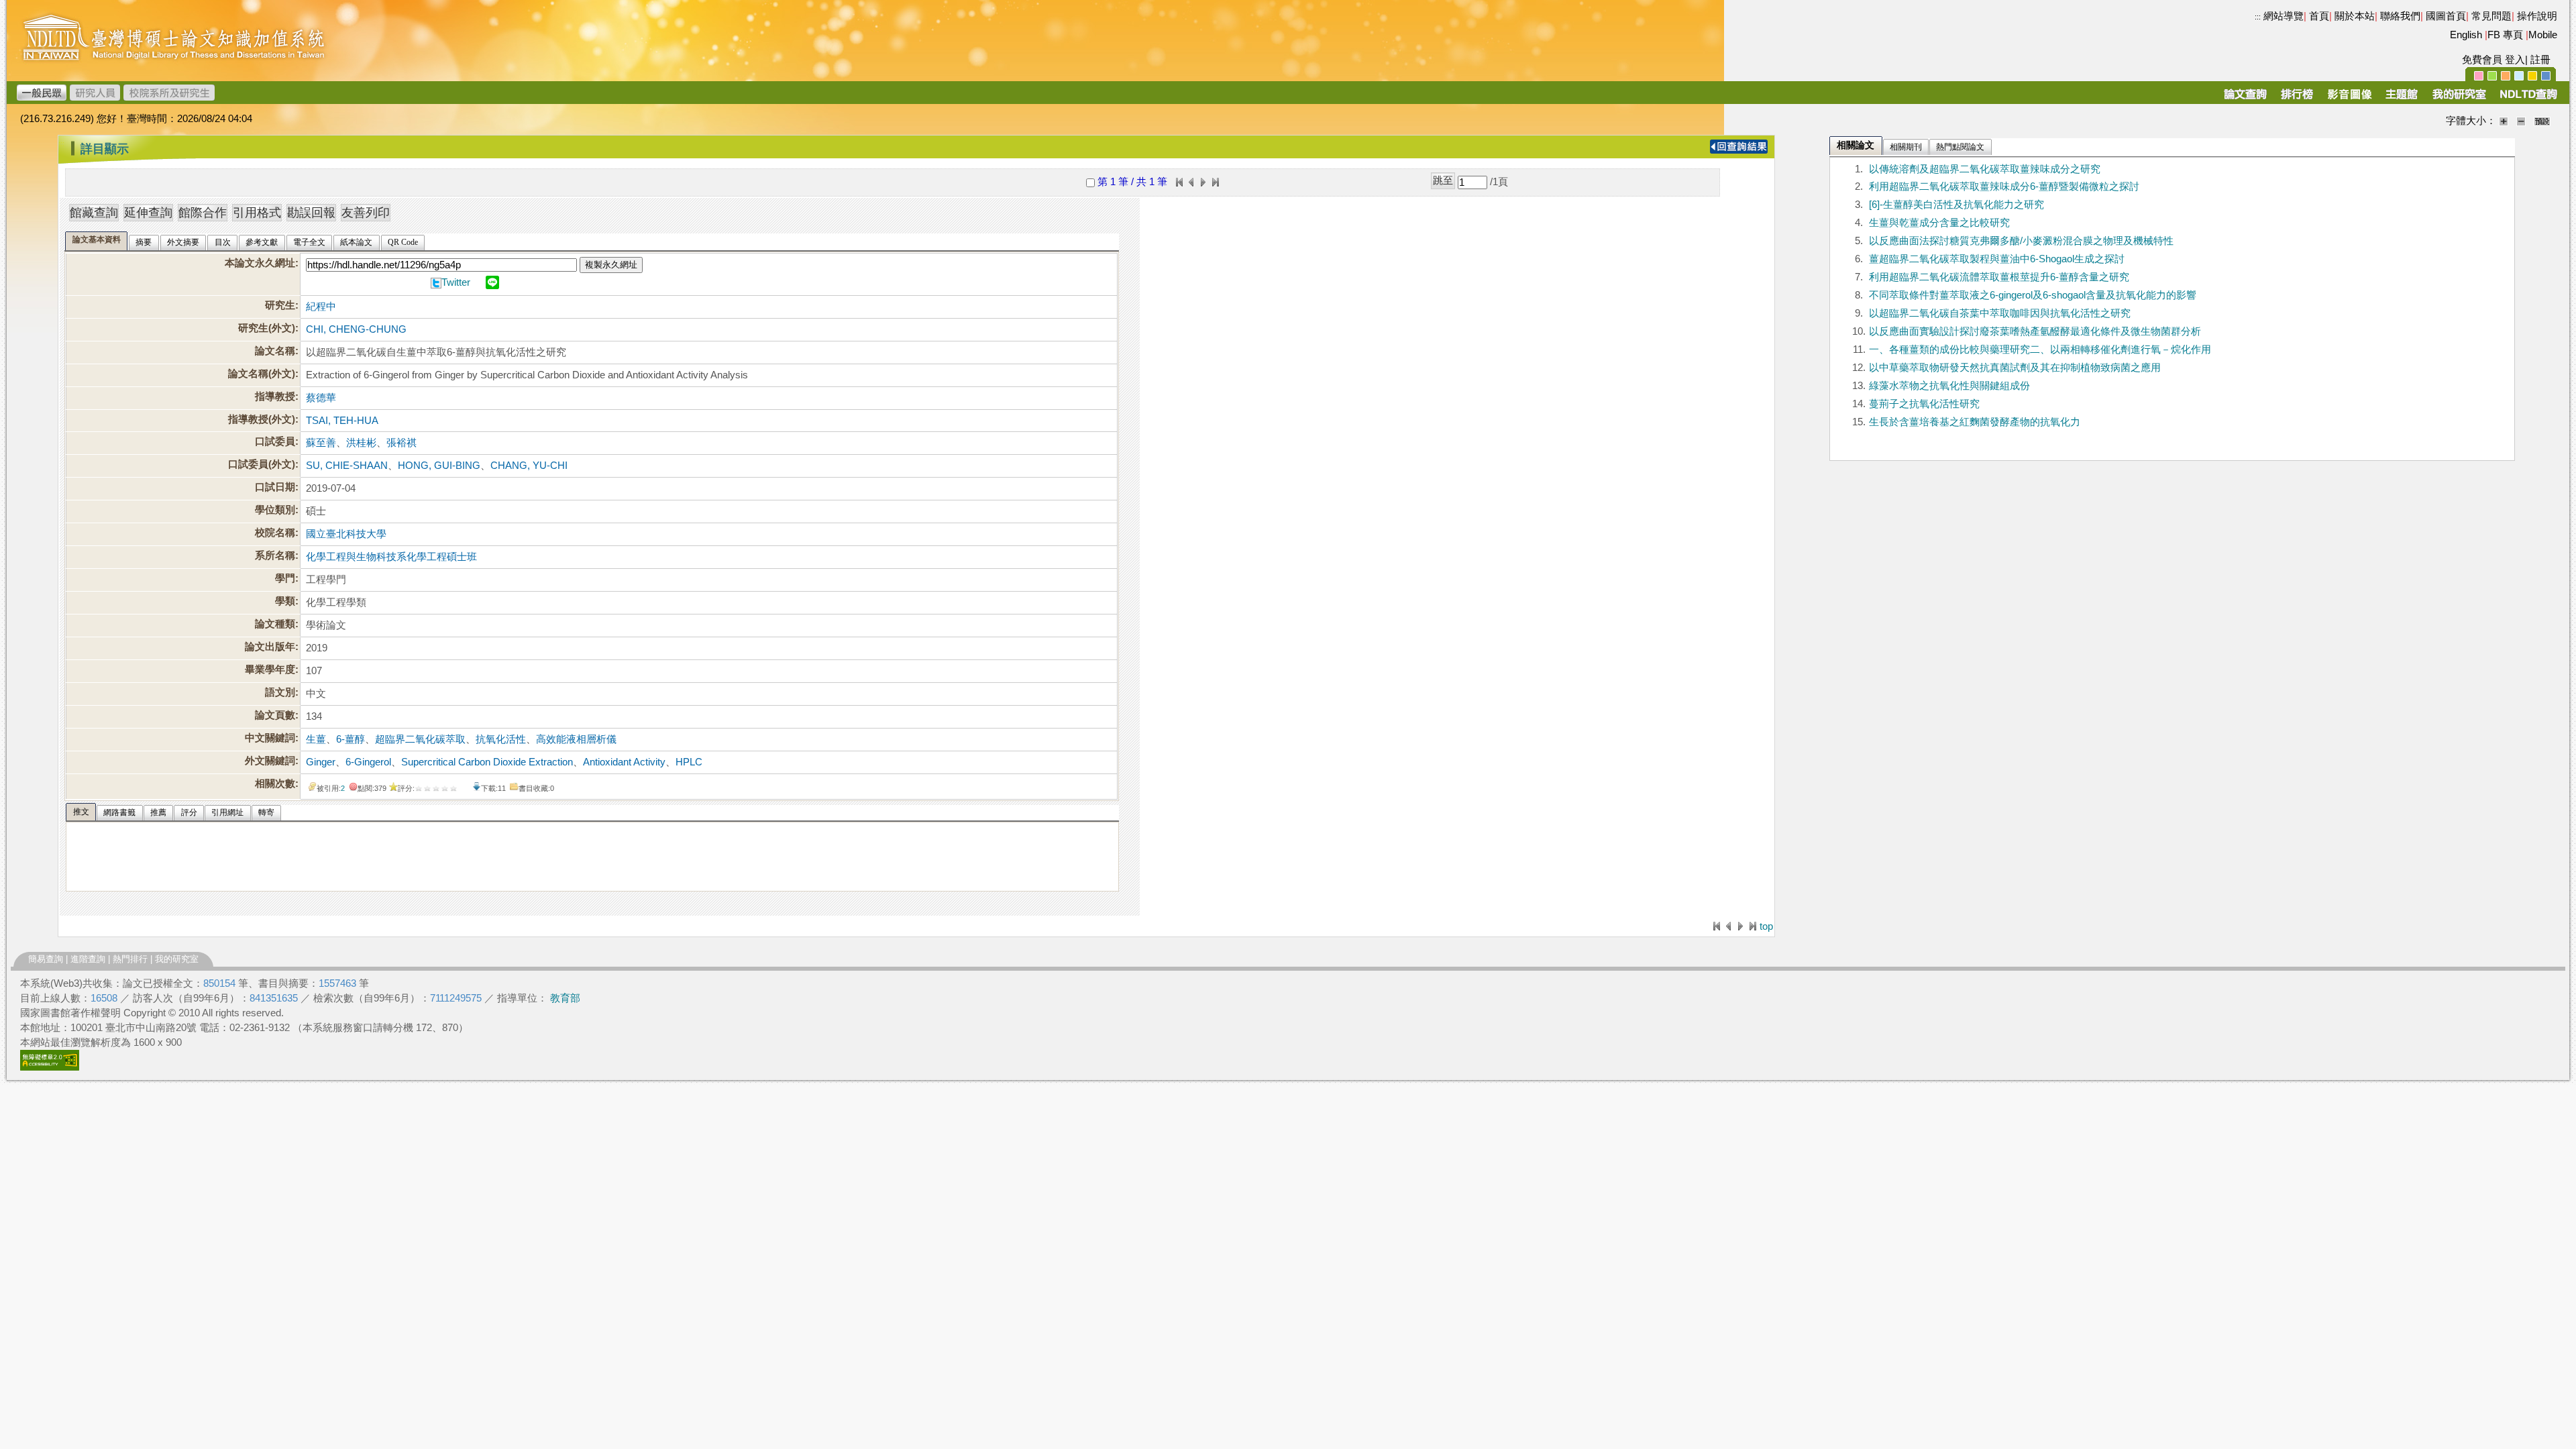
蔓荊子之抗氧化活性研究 (1924, 404)
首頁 (2319, 16)
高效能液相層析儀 (576, 739)
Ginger (321, 762)
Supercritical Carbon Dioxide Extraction (487, 762)
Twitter (456, 282)
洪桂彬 (361, 443)
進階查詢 (88, 959)
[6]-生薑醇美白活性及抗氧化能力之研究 (1956, 205)
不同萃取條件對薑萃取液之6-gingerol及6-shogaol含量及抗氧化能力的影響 (2033, 295)
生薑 (316, 739)
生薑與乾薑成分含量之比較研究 (1939, 223)
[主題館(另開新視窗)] (2402, 99)
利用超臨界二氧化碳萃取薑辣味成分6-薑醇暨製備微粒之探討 (2004, 186)
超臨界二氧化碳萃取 (420, 739)
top (1766, 926)
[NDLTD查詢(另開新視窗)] (2527, 99)
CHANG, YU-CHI (529, 466)
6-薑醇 (351, 739)
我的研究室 (177, 959)
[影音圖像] (2350, 99)
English (2466, 35)
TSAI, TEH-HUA (342, 421)
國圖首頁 (2446, 16)
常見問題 (2491, 16)
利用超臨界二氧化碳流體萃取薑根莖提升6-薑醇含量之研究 (1999, 277)
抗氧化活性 (501, 739)
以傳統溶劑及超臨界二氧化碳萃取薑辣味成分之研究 (1985, 169)
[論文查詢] (2245, 99)
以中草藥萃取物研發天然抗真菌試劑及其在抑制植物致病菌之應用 (2015, 368)
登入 (2515, 60)
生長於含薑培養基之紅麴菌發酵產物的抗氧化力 (1975, 422)
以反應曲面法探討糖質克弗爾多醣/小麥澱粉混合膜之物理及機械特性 (2021, 241)
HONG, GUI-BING (439, 466)
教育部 (565, 998)
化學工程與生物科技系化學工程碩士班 (391, 557)
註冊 (2540, 60)
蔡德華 (321, 398)
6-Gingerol (368, 762)
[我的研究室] (2459, 99)
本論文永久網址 (260, 263)
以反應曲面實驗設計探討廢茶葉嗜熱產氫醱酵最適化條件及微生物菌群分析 (2035, 331)
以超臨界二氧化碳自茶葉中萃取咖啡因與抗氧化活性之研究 (2000, 313)
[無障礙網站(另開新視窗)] (50, 1067)
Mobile (2543, 35)
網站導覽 (2284, 16)
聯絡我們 (2400, 16)
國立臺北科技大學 (346, 534)
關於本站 (2355, 16)
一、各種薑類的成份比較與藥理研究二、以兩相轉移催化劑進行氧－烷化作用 (2040, 350)
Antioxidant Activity (624, 762)
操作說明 (2537, 16)
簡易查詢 (46, 959)
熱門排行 (130, 959)
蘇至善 (321, 443)
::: (2258, 17)
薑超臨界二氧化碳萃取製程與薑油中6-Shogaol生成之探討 (1997, 259)
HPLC (689, 762)
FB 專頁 (2505, 35)
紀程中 (321, 307)
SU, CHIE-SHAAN (347, 466)
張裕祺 (401, 443)
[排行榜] (2297, 99)
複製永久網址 (611, 265)
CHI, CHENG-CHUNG (356, 329)
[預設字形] (2542, 121)
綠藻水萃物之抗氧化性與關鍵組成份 (1949, 386)
